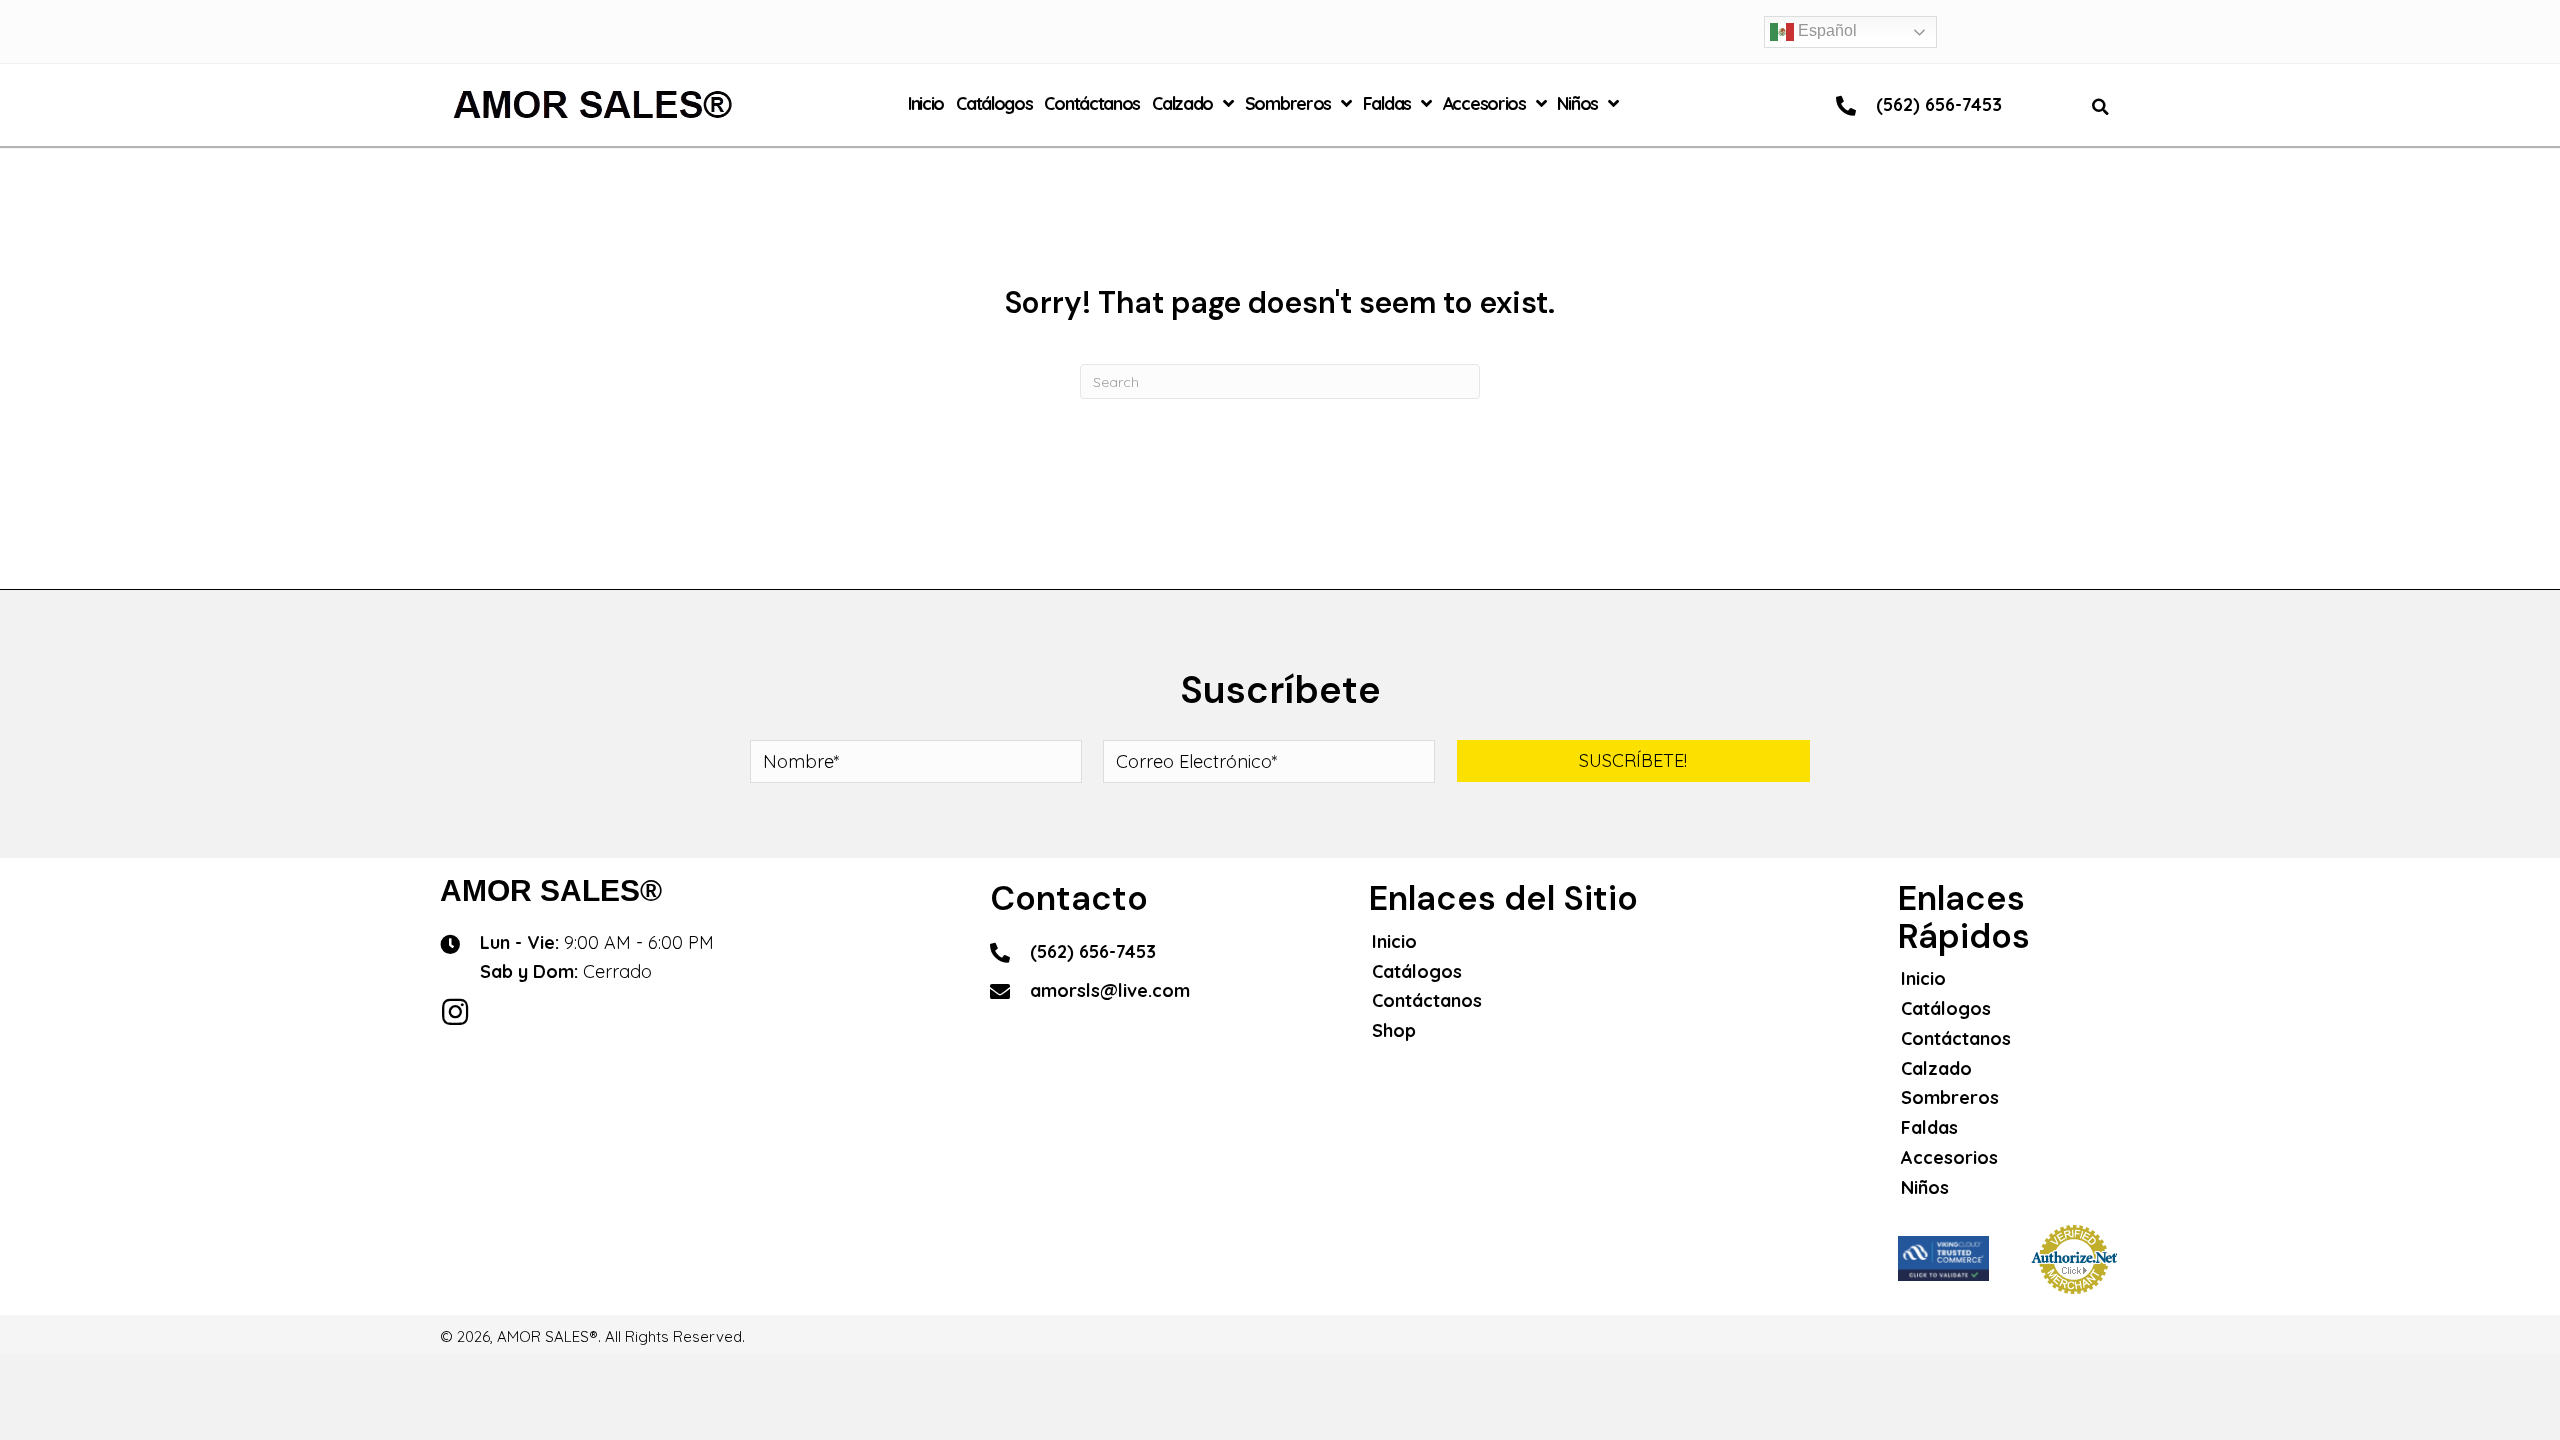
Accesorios (1949, 1157)
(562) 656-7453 (1939, 104)
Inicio (1394, 941)
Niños (1925, 1187)
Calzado (1936, 1068)
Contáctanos (1427, 1000)
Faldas (1929, 1127)
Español (1825, 30)
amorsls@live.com (1110, 990)
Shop (1394, 1030)
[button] (1633, 761)
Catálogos (1417, 971)
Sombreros (1950, 1097)
